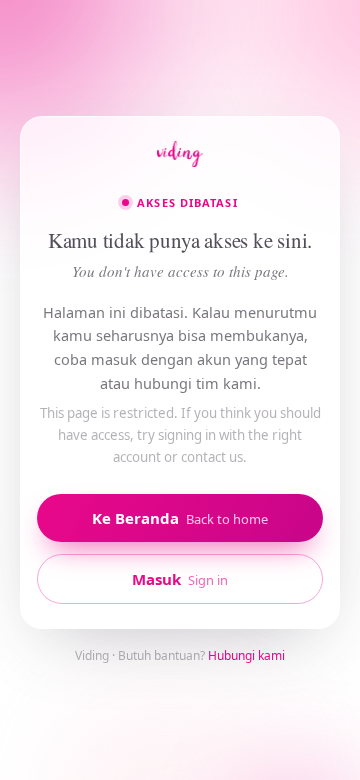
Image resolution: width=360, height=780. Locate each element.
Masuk (180, 579)
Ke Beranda (180, 518)
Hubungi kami (246, 655)
